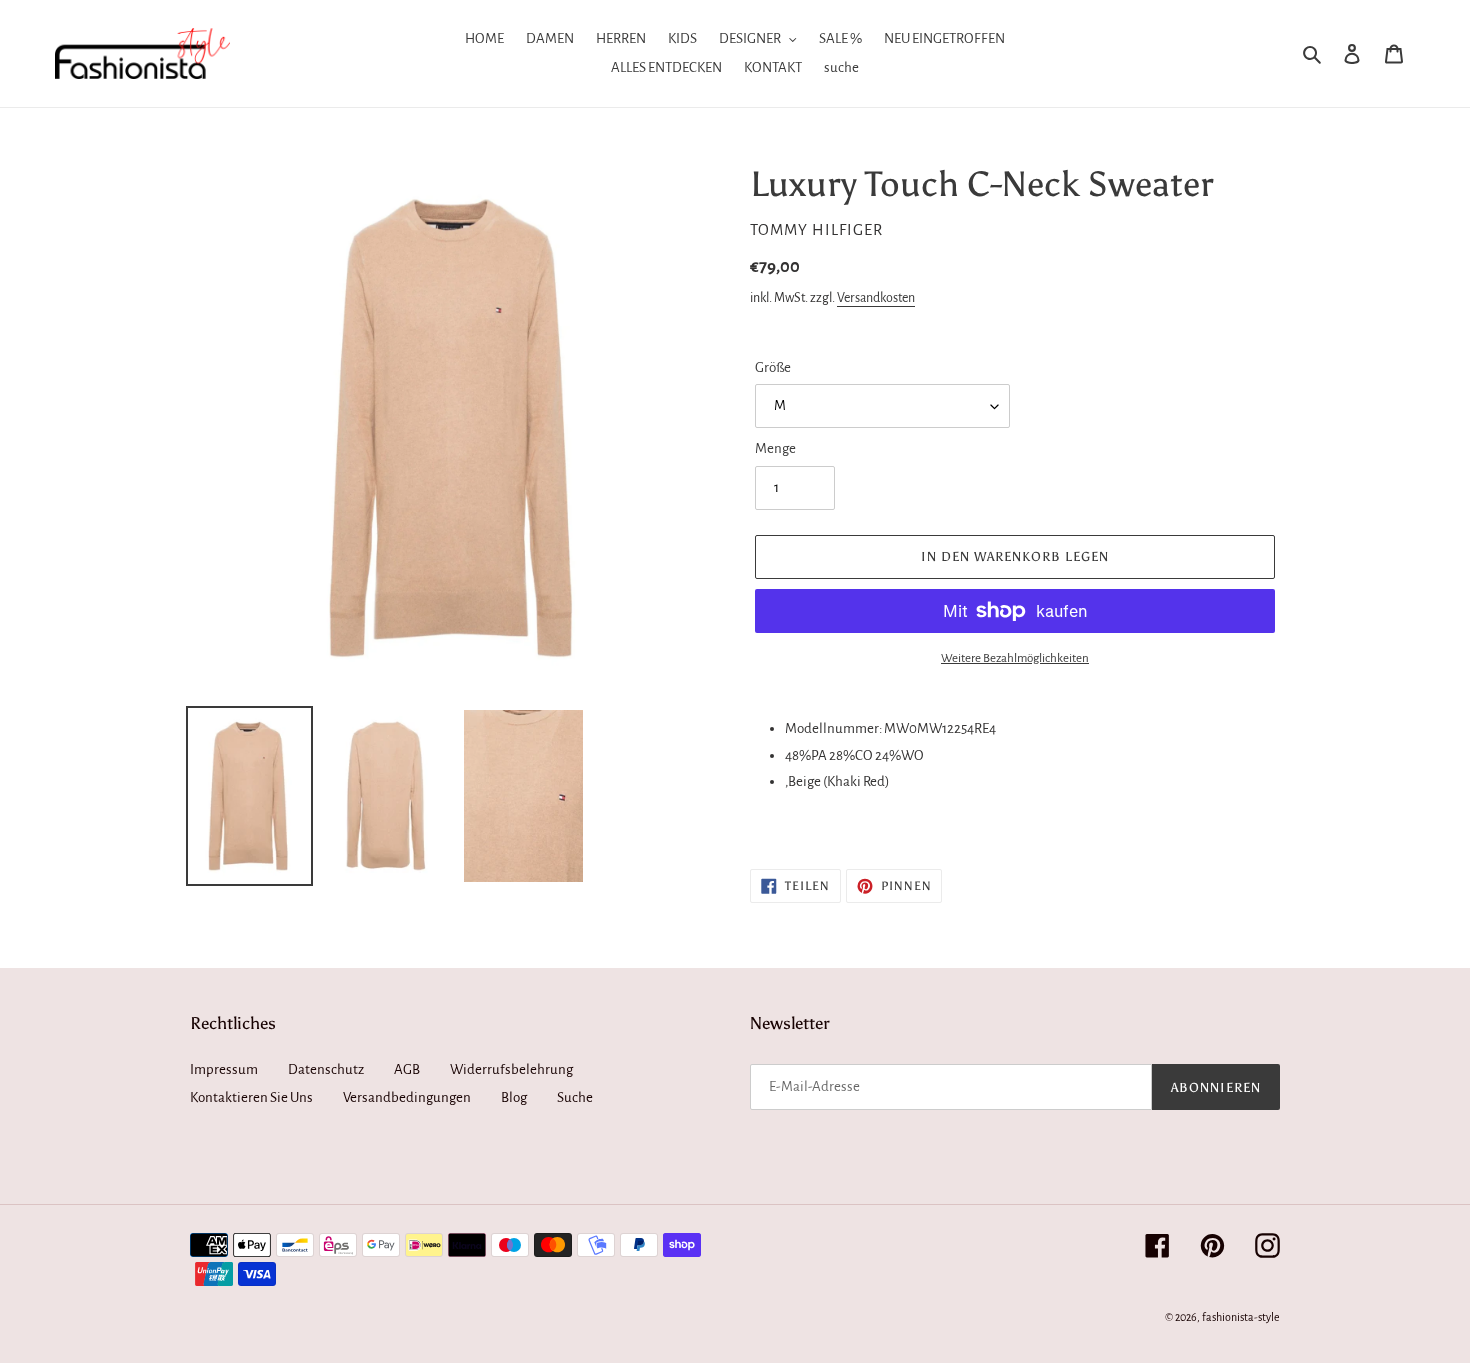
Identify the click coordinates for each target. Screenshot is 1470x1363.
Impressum (224, 1069)
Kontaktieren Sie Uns (251, 1097)
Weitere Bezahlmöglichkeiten (1015, 658)
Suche (575, 1097)
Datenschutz (326, 1069)
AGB (407, 1069)
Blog (514, 1097)
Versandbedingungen (407, 1097)
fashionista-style (1241, 1317)
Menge (775, 448)
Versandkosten (876, 298)
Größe (773, 367)
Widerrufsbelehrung (511, 1069)
